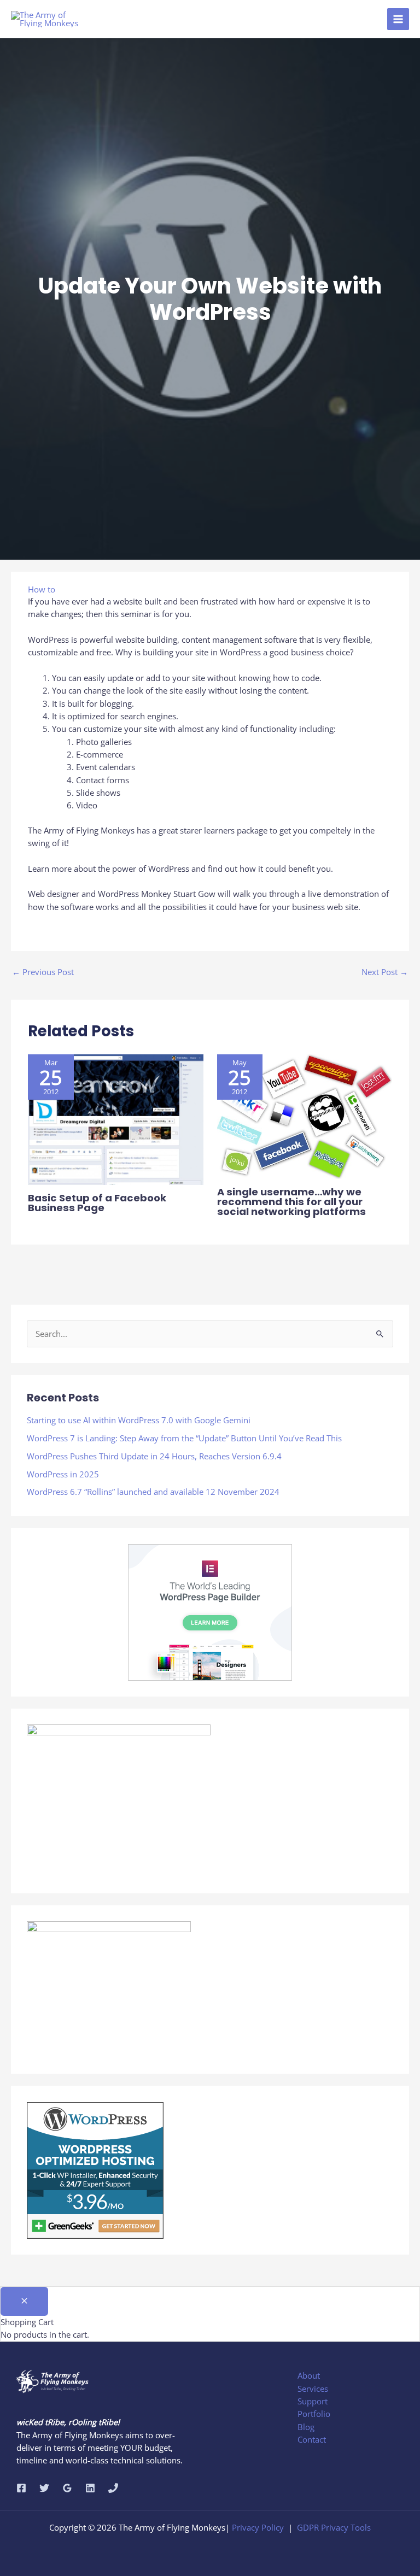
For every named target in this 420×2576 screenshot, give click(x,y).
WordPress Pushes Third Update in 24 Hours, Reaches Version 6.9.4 (154, 1456)
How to (42, 589)
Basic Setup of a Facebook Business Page (97, 1203)
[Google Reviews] (67, 2488)
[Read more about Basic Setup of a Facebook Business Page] (115, 1118)
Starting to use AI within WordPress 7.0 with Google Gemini (139, 1420)
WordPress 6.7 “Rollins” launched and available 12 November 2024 (153, 1492)
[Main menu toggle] (398, 19)
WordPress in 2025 (63, 1474)
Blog (306, 2427)
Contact (312, 2439)
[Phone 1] (113, 2488)
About (309, 2375)
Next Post (385, 972)
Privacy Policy (258, 2527)
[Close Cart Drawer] (24, 2301)
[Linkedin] (90, 2488)
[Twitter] (44, 2488)
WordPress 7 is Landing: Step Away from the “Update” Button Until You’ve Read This (184, 1438)
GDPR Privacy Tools (334, 2527)
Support (313, 2401)
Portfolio (314, 2414)
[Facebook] (21, 2488)
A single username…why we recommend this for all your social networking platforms (291, 1202)
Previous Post (43, 972)
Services (313, 2389)
